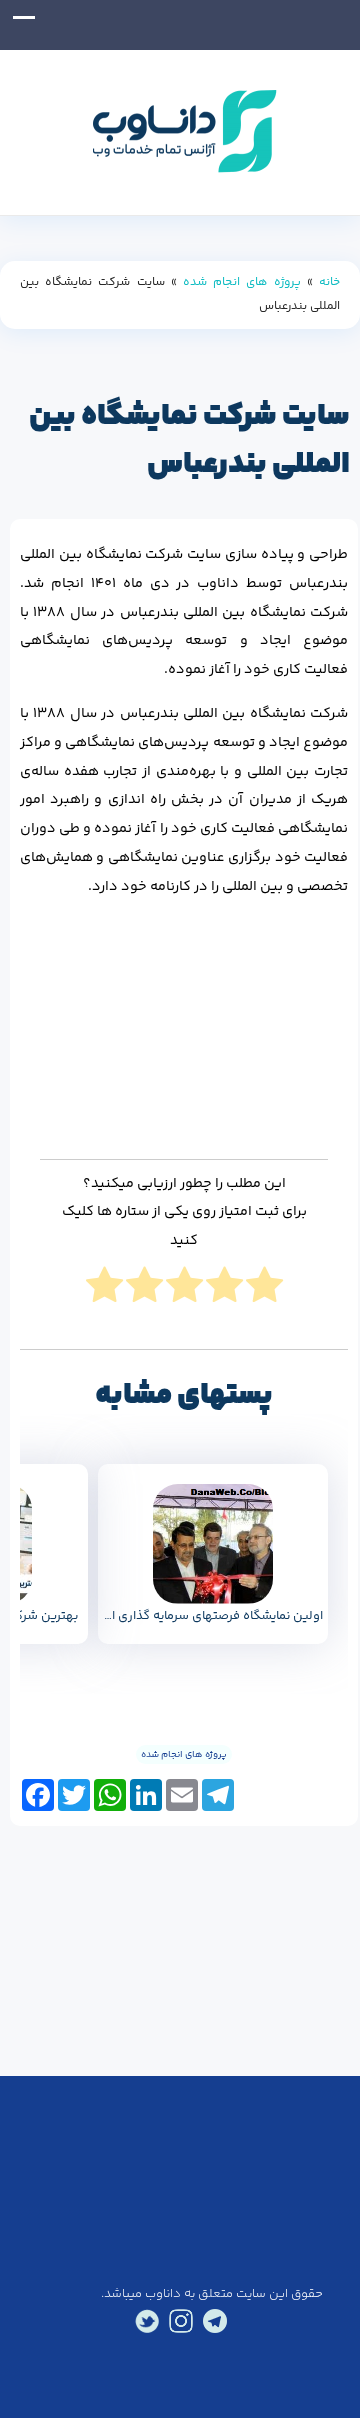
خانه (329, 282)
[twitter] (147, 2321)
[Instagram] (181, 2321)
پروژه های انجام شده (242, 282)
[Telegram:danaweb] (215, 2321)
